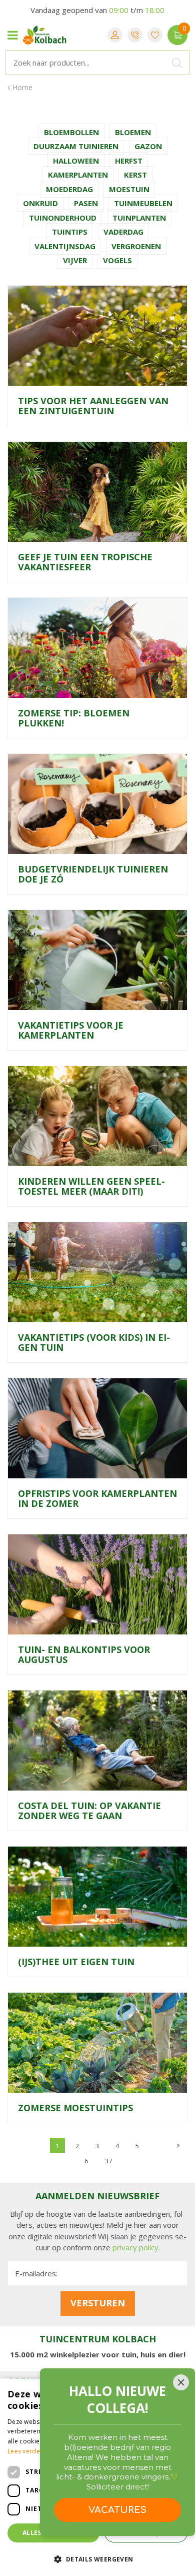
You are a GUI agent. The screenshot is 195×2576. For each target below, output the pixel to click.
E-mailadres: (36, 2273)
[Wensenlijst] (155, 35)
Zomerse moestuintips (75, 2108)
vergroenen (136, 246)
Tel (135, 35)
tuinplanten (139, 218)
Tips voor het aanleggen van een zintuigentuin (93, 406)
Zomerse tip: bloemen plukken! (74, 718)
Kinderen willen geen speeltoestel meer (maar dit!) (91, 1186)
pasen (86, 203)
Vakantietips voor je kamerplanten (71, 1030)
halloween (76, 161)
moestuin (129, 189)
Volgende (177, 2146)
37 (108, 2161)
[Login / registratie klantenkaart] (115, 35)
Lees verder (25, 2451)
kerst (135, 175)
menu (12, 35)
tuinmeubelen (143, 203)
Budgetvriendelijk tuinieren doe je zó (93, 874)
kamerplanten (78, 175)
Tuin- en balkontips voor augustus (84, 1654)
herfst (129, 161)
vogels (117, 260)
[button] (97, 2559)
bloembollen (71, 132)
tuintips (70, 232)
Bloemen (133, 132)
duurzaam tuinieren (76, 146)
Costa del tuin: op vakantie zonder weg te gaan (89, 1811)
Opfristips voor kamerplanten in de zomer (97, 1498)
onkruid (40, 203)
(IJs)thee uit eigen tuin (76, 1962)
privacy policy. (136, 2247)
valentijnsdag (65, 246)
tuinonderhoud (63, 218)
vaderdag (123, 232)
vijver (75, 260)
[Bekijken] (177, 35)
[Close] (181, 2382)
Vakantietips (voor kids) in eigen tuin (94, 1342)
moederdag (69, 189)
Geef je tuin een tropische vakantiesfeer (85, 562)
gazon (148, 146)
